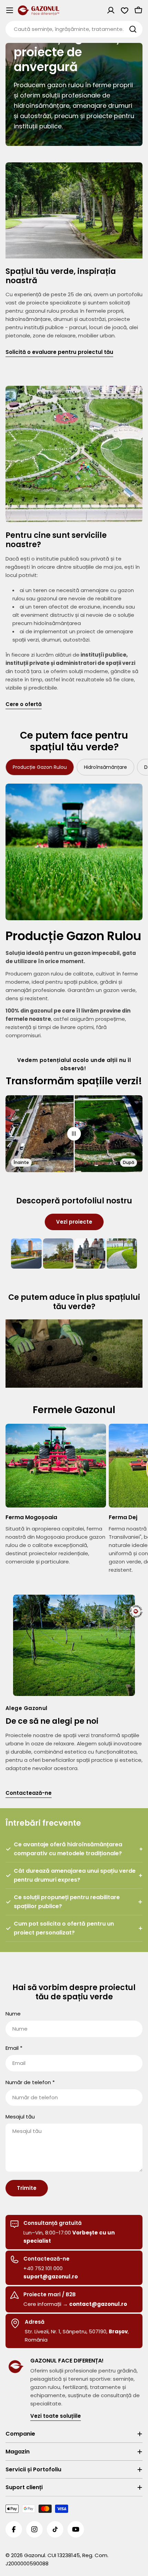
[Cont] (111, 10)
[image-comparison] (74, 1134)
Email (14, 2048)
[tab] (40, 767)
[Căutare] (133, 29)
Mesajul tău (20, 2117)
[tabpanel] (74, 912)
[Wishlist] (125, 10)
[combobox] (74, 29)
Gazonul (35, 2555)
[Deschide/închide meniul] (10, 10)
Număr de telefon (30, 2082)
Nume (13, 2014)
